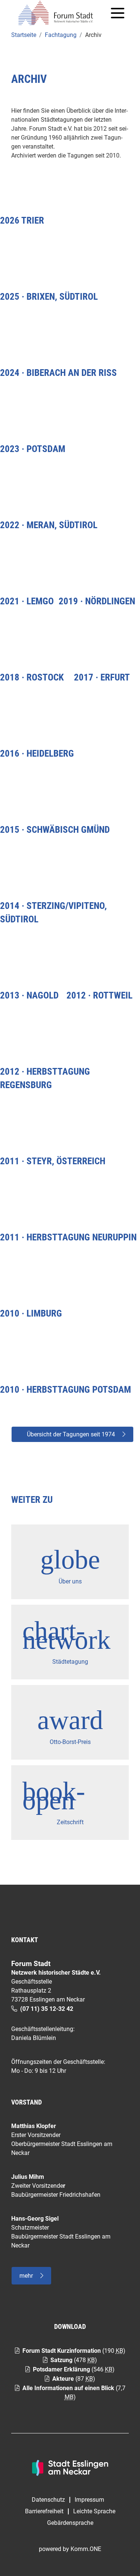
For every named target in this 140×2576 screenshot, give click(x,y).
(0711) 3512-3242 (47, 2009)
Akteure (63, 2379)
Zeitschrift (70, 1822)
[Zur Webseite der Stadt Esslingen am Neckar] (70, 2467)
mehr (26, 2276)
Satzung (61, 2360)
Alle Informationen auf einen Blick (68, 2388)
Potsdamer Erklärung (61, 2369)
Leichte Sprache (94, 2511)
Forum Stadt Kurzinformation (62, 2351)
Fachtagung (61, 35)
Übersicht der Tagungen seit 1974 (71, 1434)
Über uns (70, 1581)
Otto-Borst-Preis (70, 1742)
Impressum (89, 2500)
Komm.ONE (86, 2549)
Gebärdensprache (70, 2523)
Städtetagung (70, 1662)
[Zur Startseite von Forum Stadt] (59, 13)
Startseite (24, 35)
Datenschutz (48, 2500)
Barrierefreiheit (44, 2511)
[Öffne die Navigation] (118, 13)
